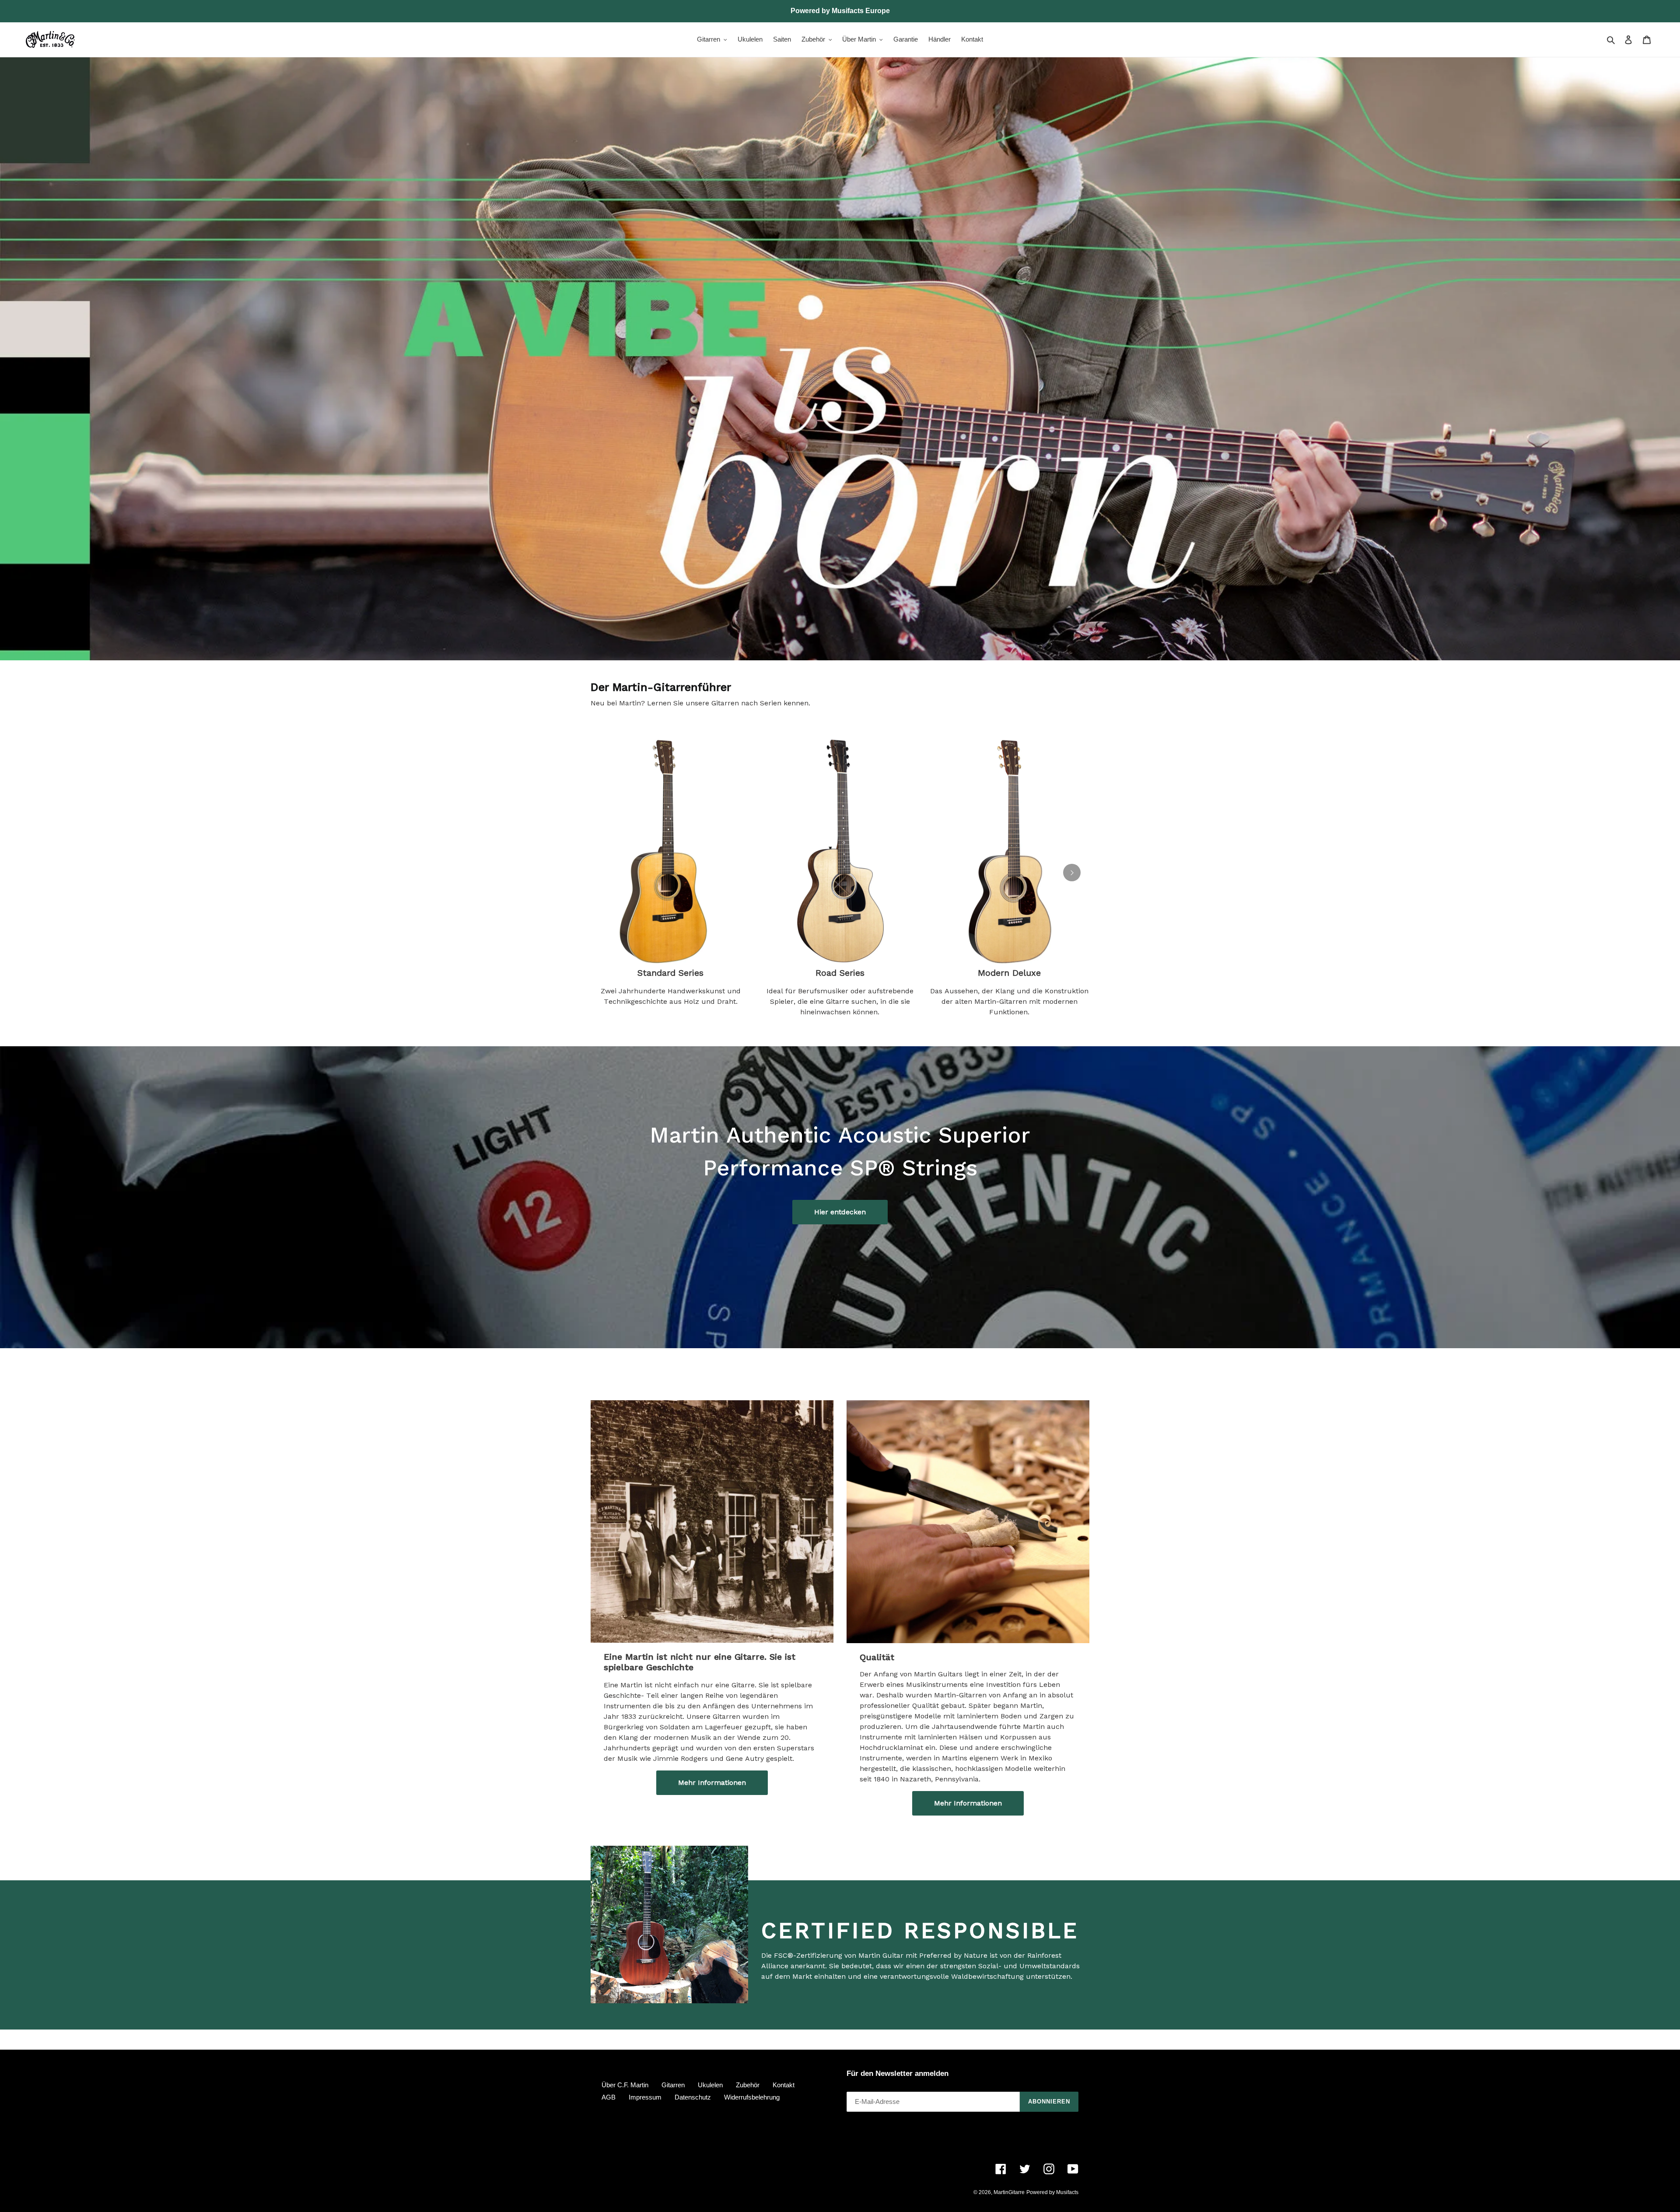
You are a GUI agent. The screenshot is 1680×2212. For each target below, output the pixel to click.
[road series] (840, 848)
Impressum (645, 2097)
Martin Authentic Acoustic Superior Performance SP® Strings (840, 1151)
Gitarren (673, 2085)
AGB (609, 2097)
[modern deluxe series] (1010, 848)
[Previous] (608, 873)
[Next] (1072, 873)
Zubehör (748, 2085)
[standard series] (670, 848)
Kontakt (784, 2085)
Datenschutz (693, 2097)
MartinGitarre (1009, 2192)
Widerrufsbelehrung (752, 2097)
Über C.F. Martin (625, 2085)
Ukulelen (710, 2085)
